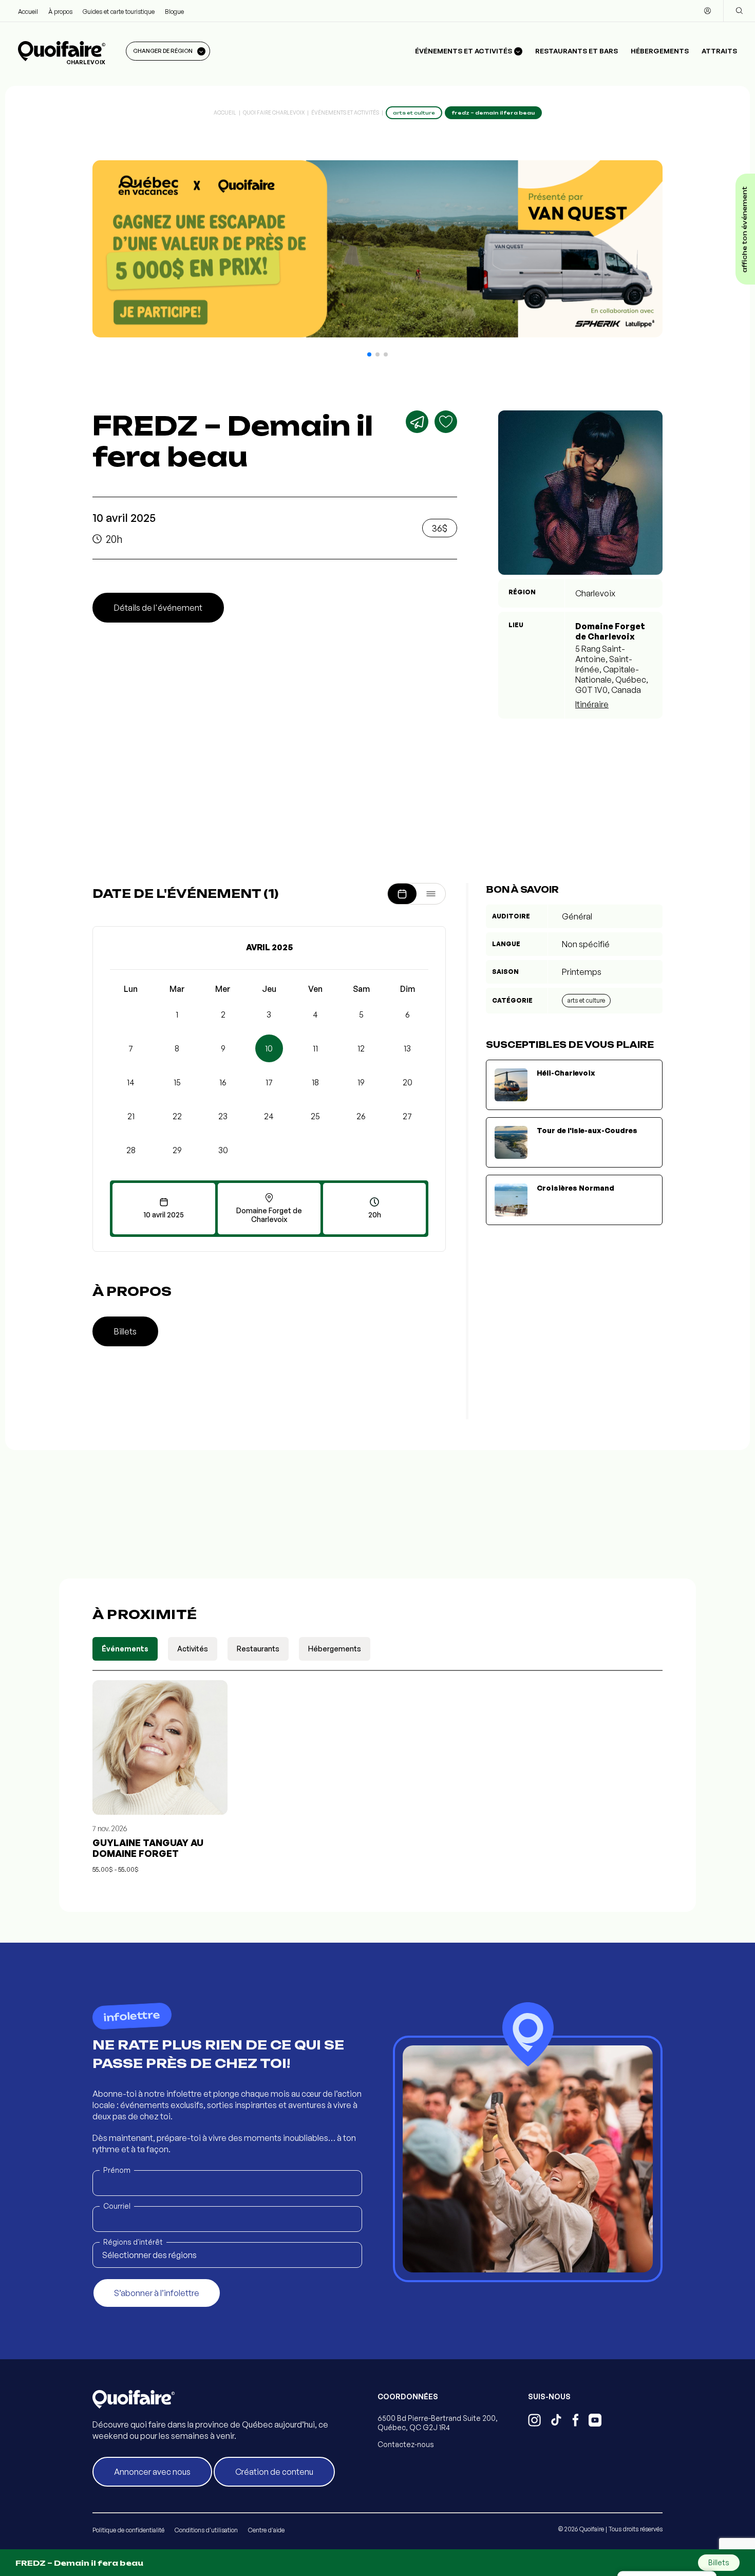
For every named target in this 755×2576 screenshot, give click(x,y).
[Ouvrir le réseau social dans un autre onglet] (534, 2421)
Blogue (174, 12)
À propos (60, 12)
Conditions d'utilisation (206, 2530)
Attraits (719, 51)
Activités (193, 1649)
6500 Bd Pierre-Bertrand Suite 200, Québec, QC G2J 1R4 (438, 2423)
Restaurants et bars (577, 51)
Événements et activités (345, 112)
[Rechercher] (739, 11)
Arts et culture (586, 1000)
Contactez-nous (406, 2444)
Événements (125, 1649)
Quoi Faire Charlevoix (274, 112)
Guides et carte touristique (119, 12)
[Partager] (417, 422)
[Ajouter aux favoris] (446, 422)
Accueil (28, 12)
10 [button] (269, 1048)
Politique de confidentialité (128, 2530)
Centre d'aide (266, 2530)
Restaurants (258, 1649)
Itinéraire (592, 704)
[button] (369, 354)
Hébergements (660, 51)
